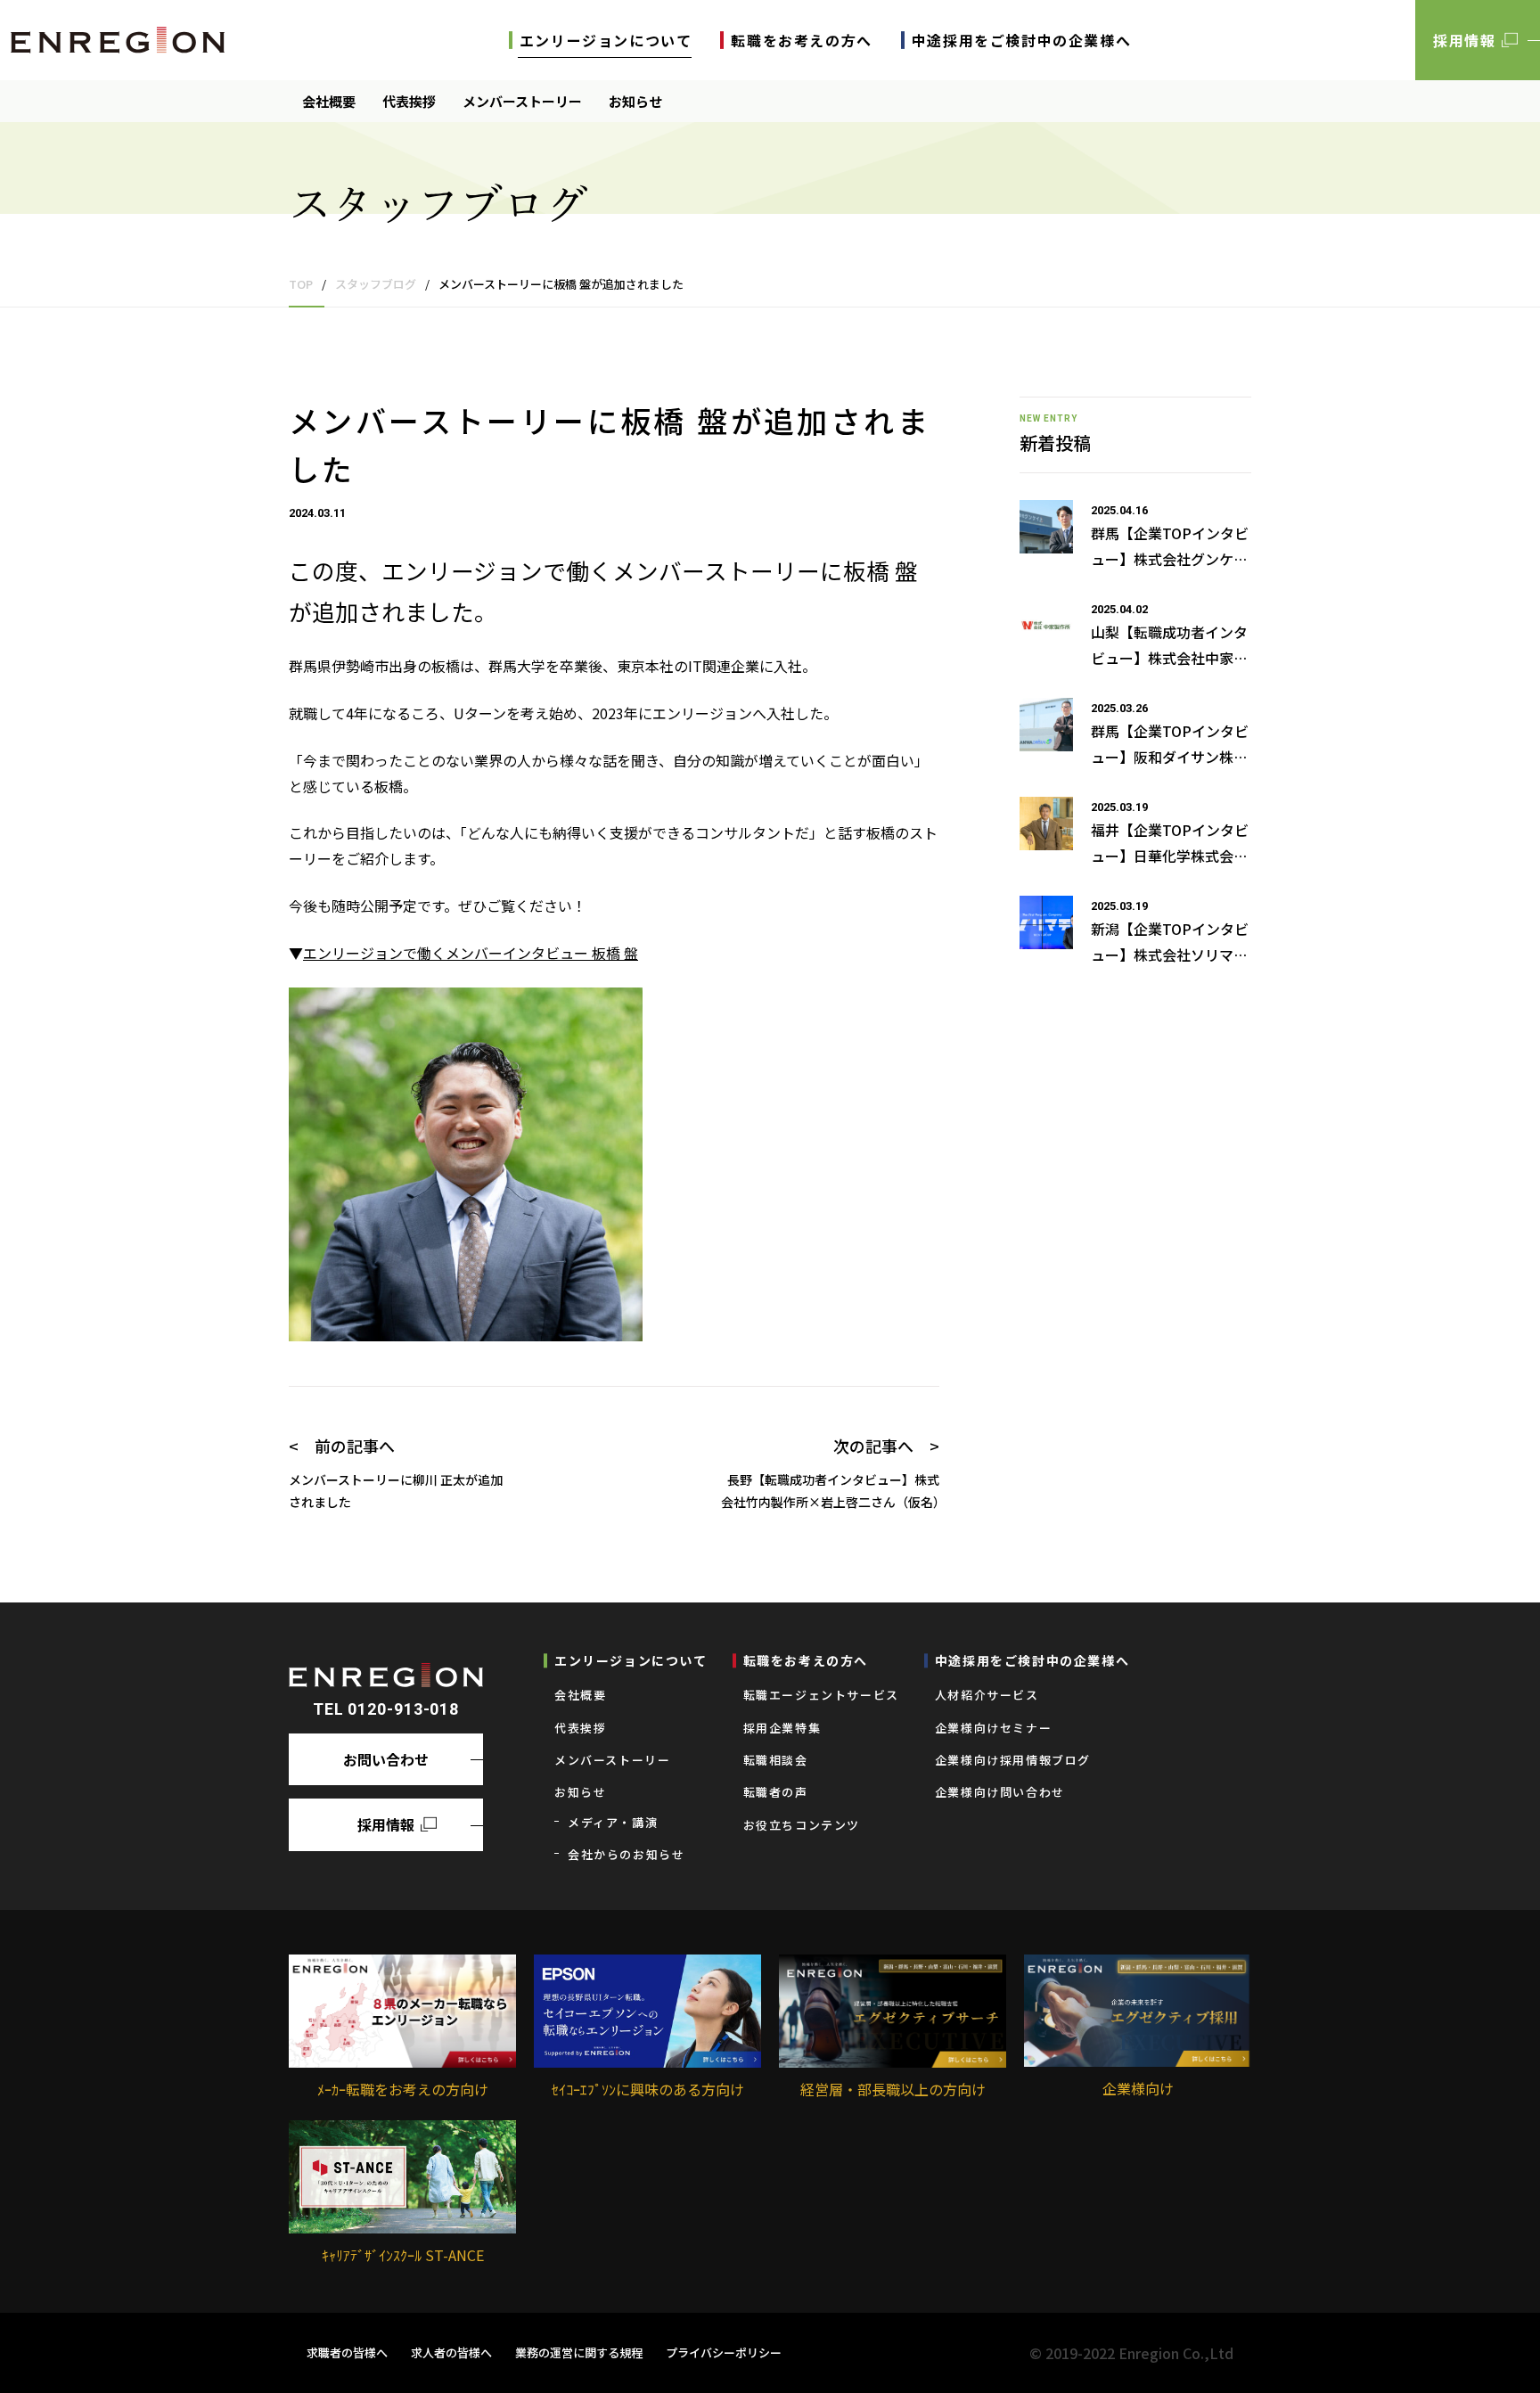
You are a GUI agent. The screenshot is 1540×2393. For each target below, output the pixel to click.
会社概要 (329, 101)
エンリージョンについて (606, 40)
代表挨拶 (409, 101)
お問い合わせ (386, 1759)
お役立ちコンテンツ (802, 1825)
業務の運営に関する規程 (579, 2352)
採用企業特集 (782, 1728)
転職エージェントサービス (821, 1695)
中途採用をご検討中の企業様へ (1021, 40)
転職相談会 (776, 1760)
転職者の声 (776, 1792)
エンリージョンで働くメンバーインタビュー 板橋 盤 (471, 953)
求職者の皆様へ (347, 2352)
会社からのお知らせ (626, 1854)
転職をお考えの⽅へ (801, 40)
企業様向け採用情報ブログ (1013, 1760)
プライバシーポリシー (724, 2352)
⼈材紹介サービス (987, 1695)
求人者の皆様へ (451, 2352)
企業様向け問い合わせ (1000, 1792)
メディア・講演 (613, 1822)
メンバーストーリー (522, 101)
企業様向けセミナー (993, 1728)
